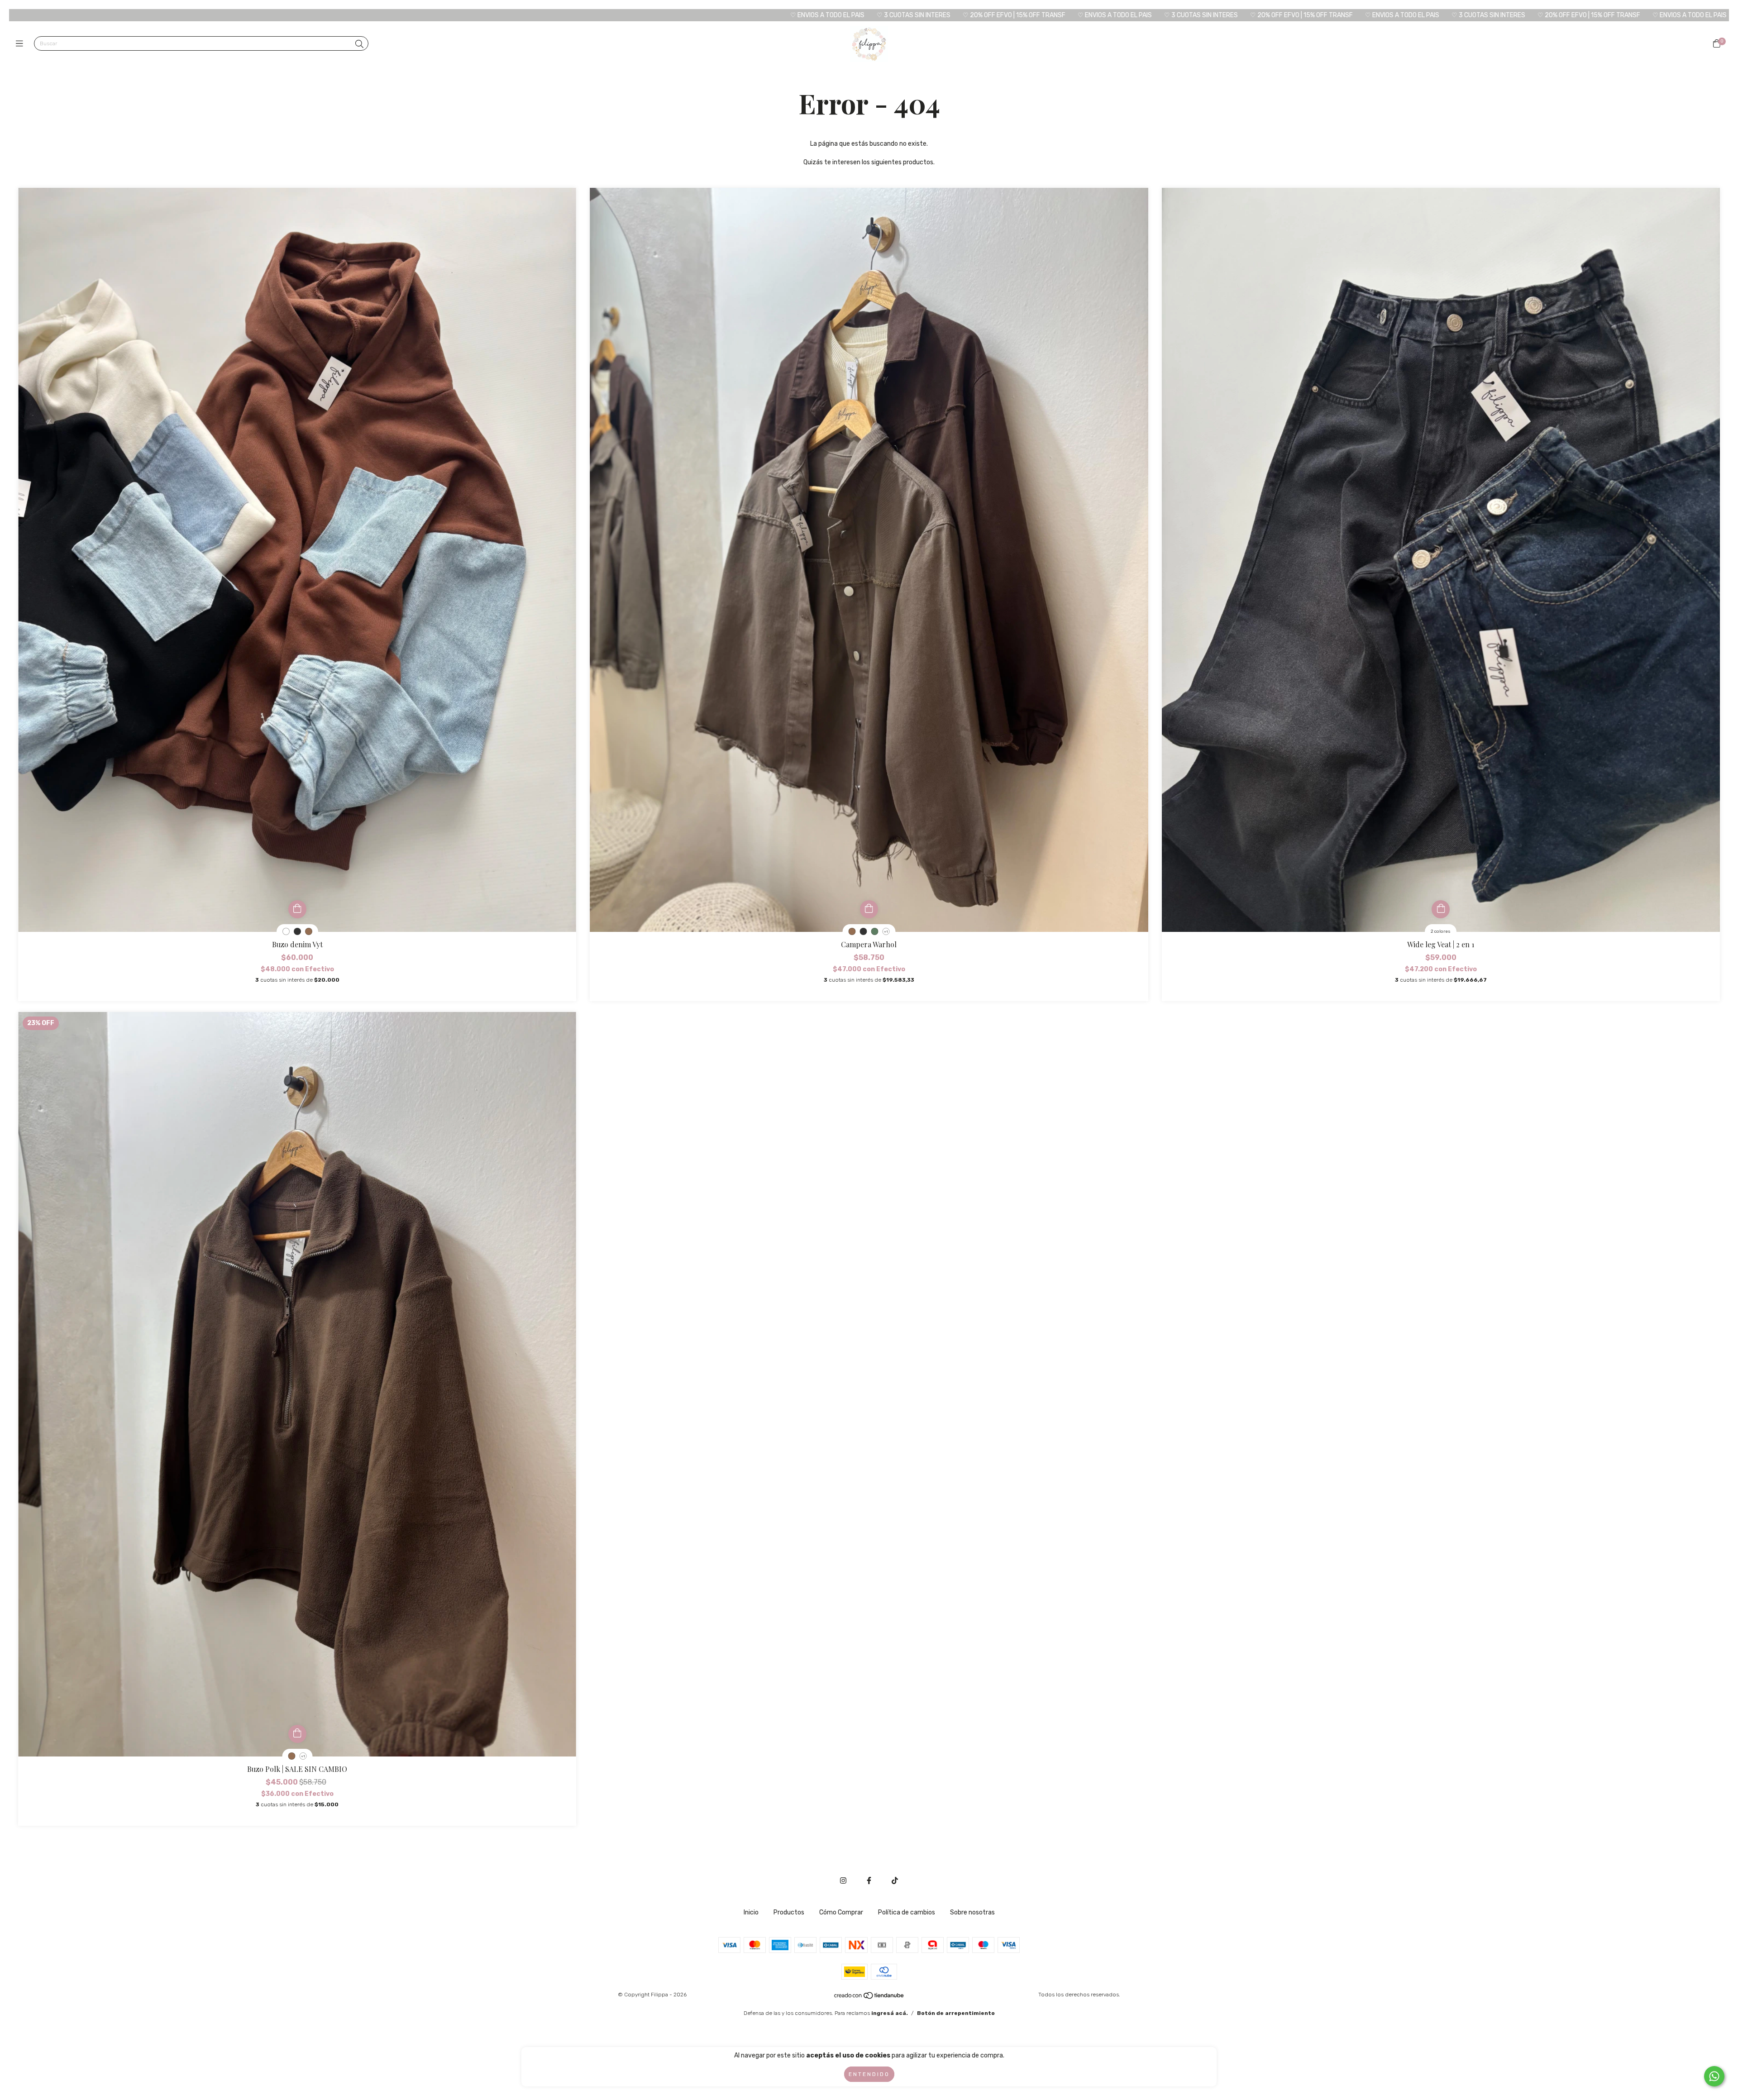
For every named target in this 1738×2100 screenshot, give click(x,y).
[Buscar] (359, 44)
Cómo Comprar (841, 1912)
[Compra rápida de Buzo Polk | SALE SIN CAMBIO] (297, 1734)
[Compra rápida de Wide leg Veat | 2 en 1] (1441, 909)
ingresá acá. (890, 2013)
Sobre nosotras (972, 1912)
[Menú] (21, 44)
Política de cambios (907, 1912)
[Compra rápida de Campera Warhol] (869, 909)
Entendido (869, 2074)
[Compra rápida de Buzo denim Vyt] (297, 909)
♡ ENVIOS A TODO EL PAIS (450, 15)
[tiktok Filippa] (895, 1881)
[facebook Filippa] (869, 1881)
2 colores (1441, 931)
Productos (789, 1912)
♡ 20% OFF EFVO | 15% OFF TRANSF (637, 15)
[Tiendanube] (869, 1998)
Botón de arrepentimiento (956, 2013)
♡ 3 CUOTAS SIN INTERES (536, 15)
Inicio (751, 1912)
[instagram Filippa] (843, 1881)
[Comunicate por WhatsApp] (1714, 2076)
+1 (886, 932)
